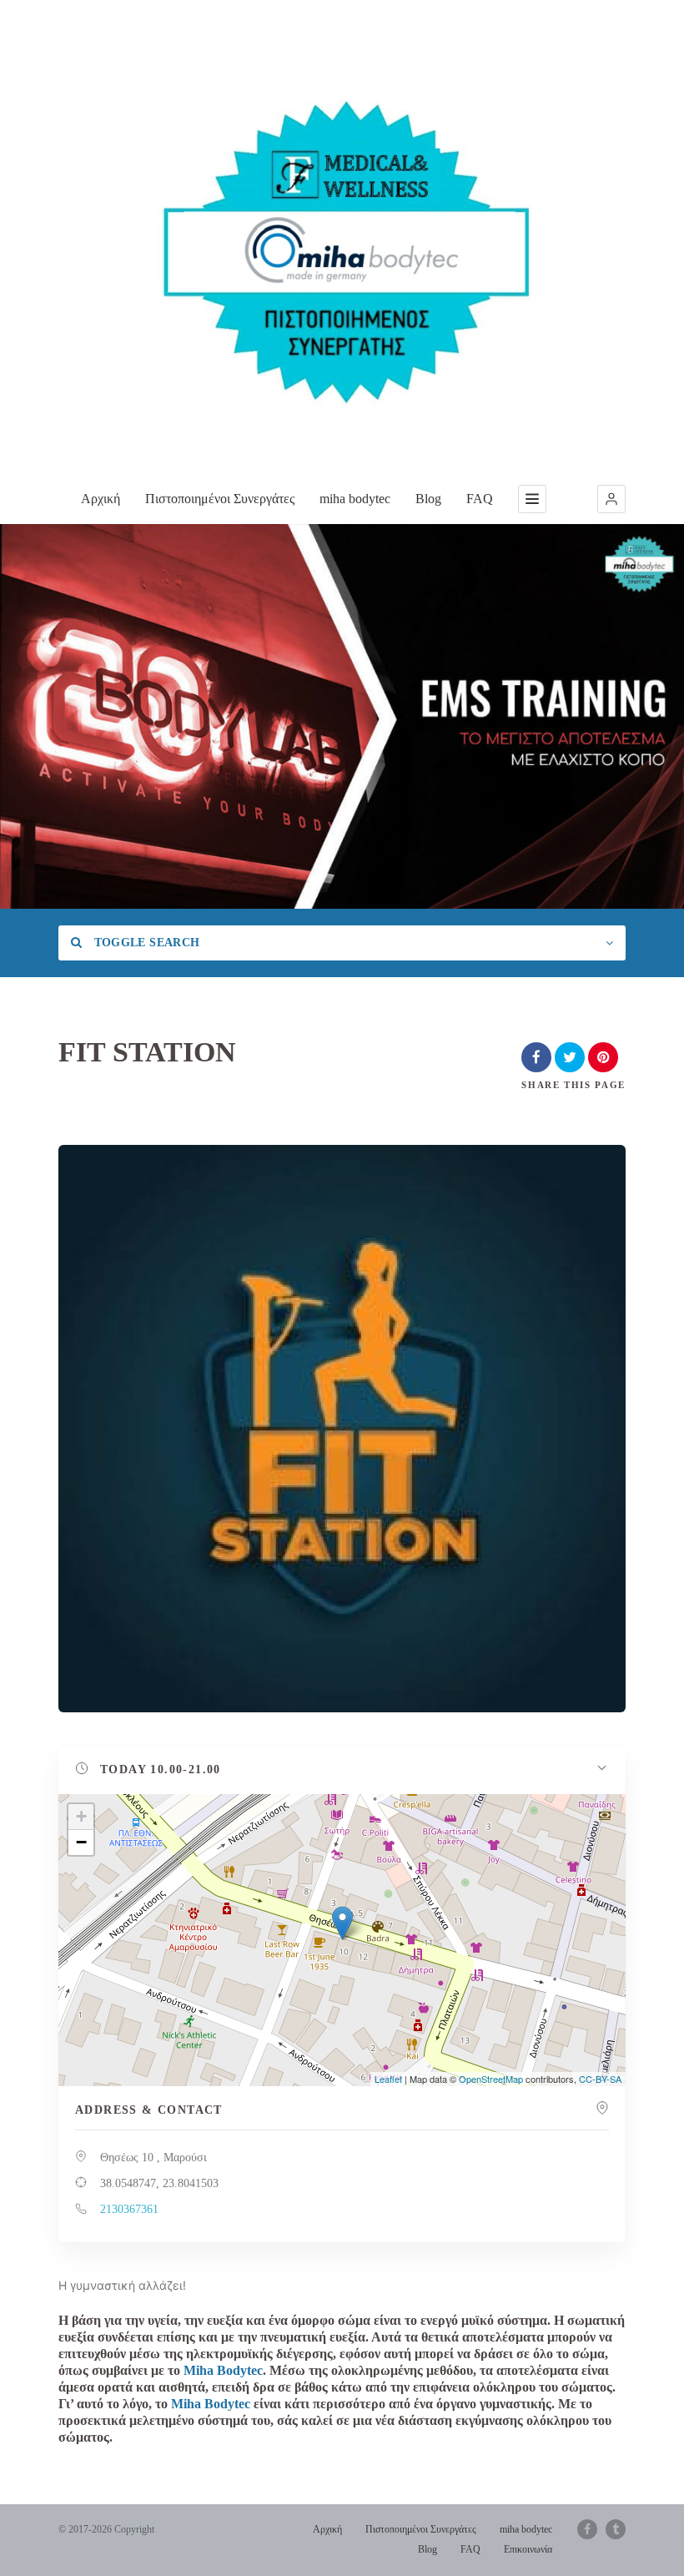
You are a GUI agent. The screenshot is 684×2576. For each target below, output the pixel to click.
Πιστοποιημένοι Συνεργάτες (220, 499)
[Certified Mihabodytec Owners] (342, 243)
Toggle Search (145, 943)
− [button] (81, 1842)
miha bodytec (355, 499)
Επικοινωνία (528, 2549)
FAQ (480, 499)
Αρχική (101, 499)
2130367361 (129, 2209)
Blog (428, 499)
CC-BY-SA (600, 2079)
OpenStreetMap (491, 2079)
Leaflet (388, 2079)
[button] (611, 499)
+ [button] (81, 1816)
